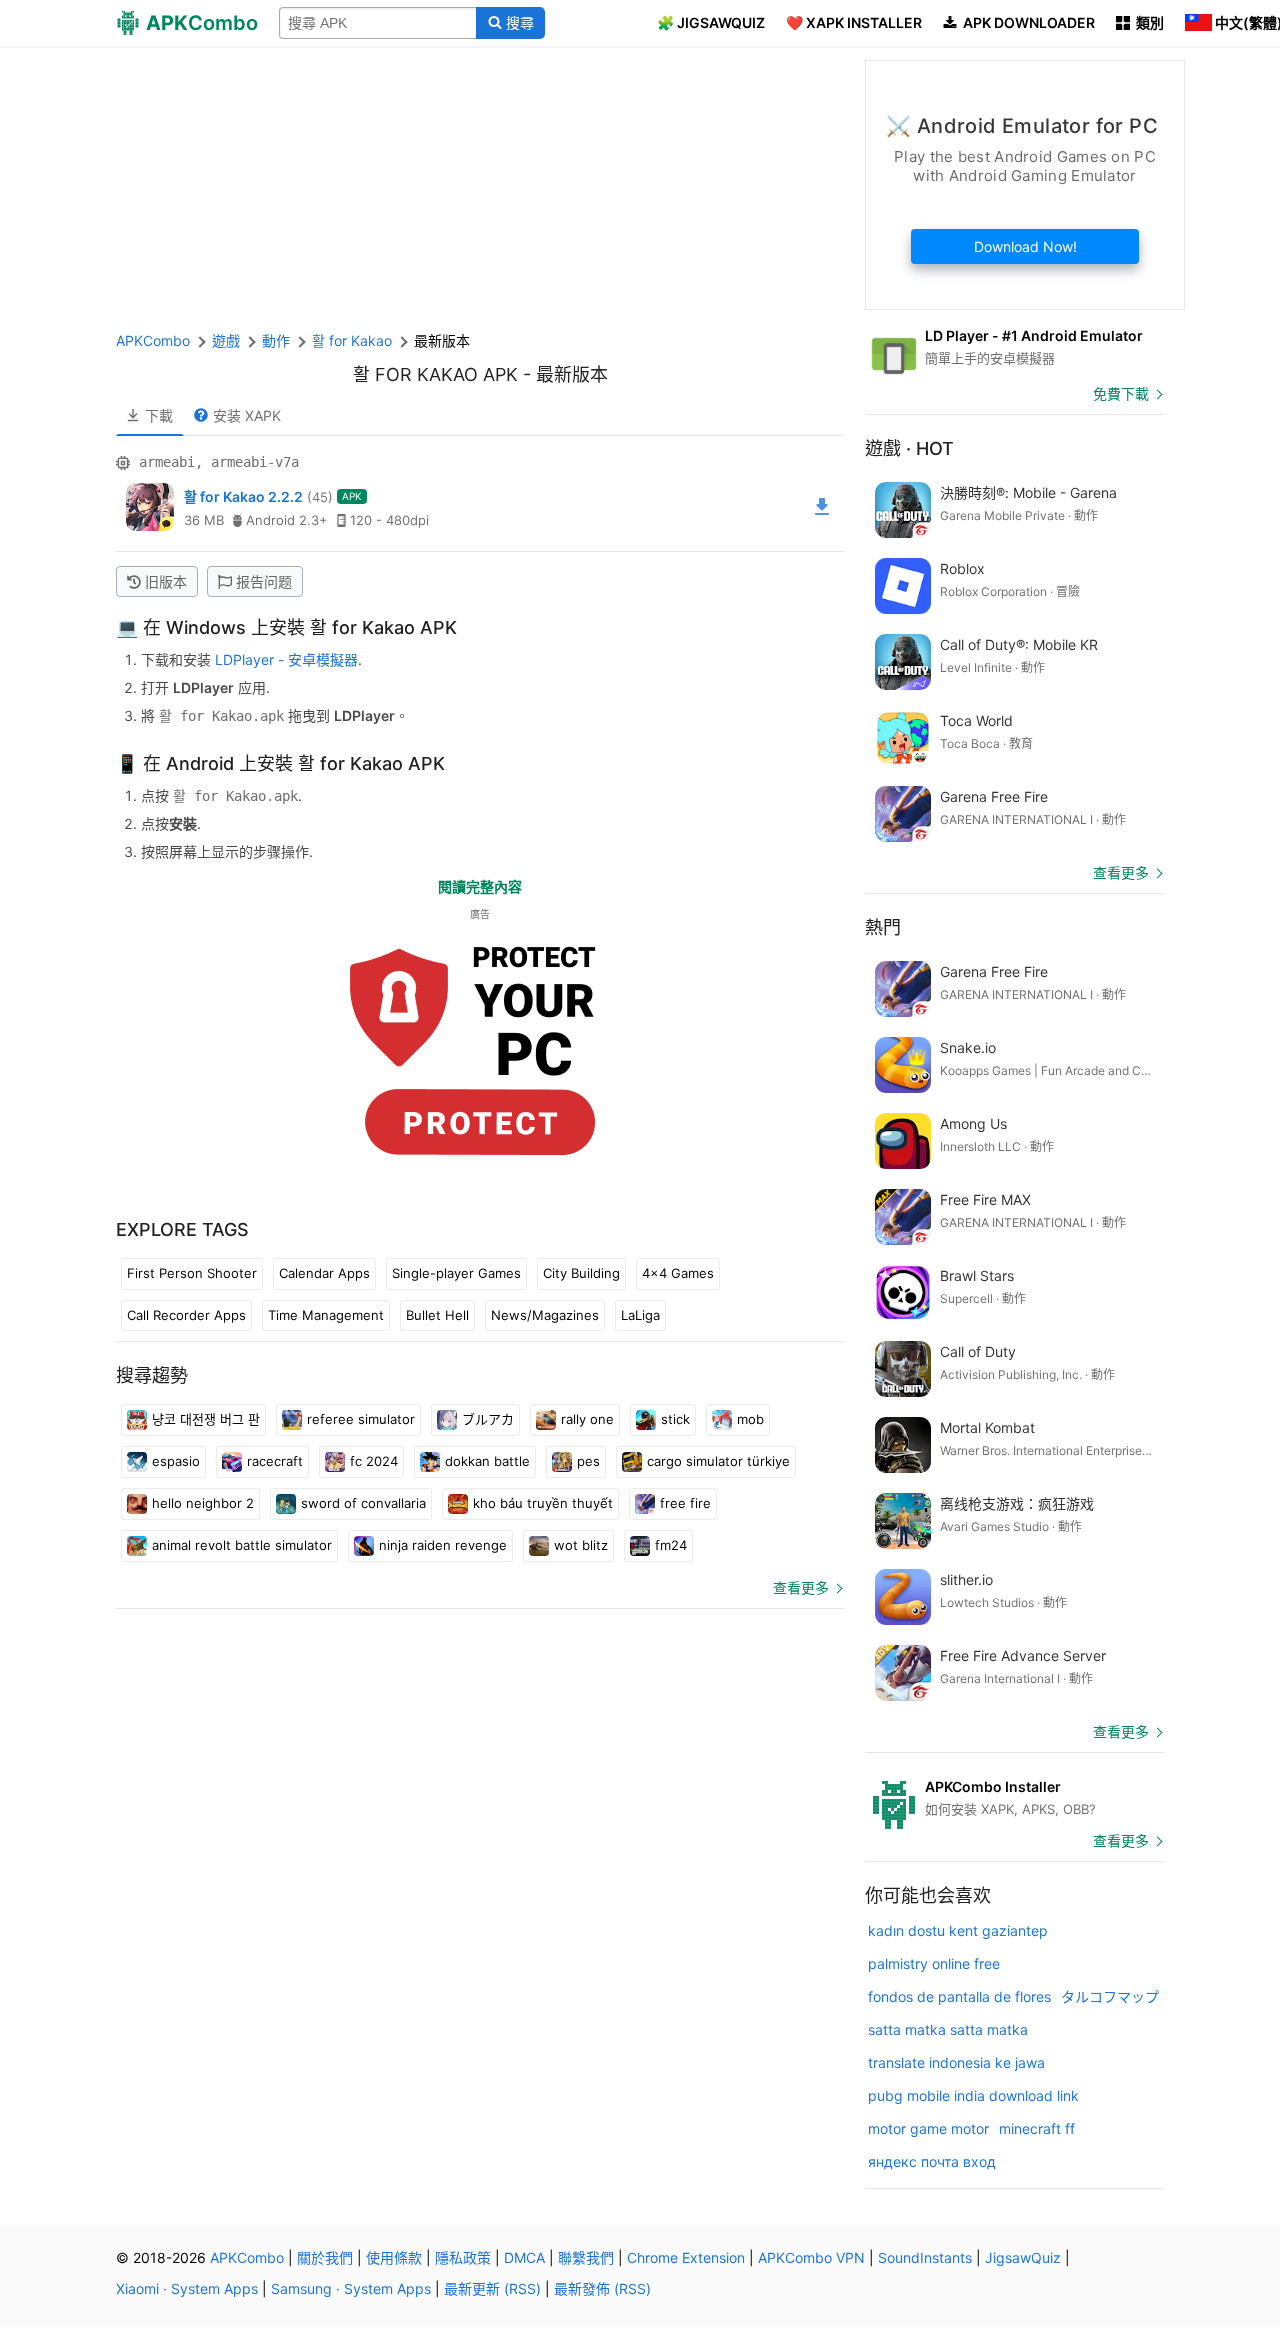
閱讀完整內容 (480, 886)
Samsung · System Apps (351, 2288)
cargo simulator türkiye (718, 1461)
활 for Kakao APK (435, 374)
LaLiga (640, 1315)
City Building (581, 1273)
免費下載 (1121, 393)
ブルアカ (488, 1419)
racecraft (275, 1461)
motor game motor (928, 2128)
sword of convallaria (363, 1503)
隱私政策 (463, 2257)
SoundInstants (925, 2257)
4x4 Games (678, 1273)
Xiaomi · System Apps (187, 2288)
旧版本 (166, 581)
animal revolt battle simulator (242, 1545)
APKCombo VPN (811, 2257)
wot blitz (581, 1545)
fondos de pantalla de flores (959, 1996)
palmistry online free (934, 1963)
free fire (685, 1503)
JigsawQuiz (1023, 2257)
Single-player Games (456, 1273)
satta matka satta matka (948, 2029)
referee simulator (361, 1419)
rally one (587, 1419)
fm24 (671, 1545)
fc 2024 (374, 1461)
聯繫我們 (586, 2257)
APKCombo (153, 340)
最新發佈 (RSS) (602, 2288)
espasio (176, 1461)
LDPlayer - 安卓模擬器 (286, 659)
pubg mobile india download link (973, 2095)
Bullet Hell (437, 1315)
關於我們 (325, 2257)
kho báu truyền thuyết (543, 1503)
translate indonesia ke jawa (956, 2062)
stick (675, 1419)
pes (588, 1461)
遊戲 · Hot (909, 448)
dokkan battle (487, 1461)
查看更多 (801, 1587)
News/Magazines (545, 1315)
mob (750, 1419)
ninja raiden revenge (443, 1545)
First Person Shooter (192, 1273)
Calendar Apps (324, 1273)
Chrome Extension (686, 2257)
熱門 (883, 927)
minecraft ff (1037, 2128)
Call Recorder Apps (186, 1315)
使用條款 (394, 2257)
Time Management (326, 1315)
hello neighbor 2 (203, 1503)
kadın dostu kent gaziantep (958, 1930)
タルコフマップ (1110, 1996)
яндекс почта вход (932, 2161)
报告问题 (264, 581)
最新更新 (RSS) (492, 2288)
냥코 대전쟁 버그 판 (206, 1419)
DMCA (524, 2257)
